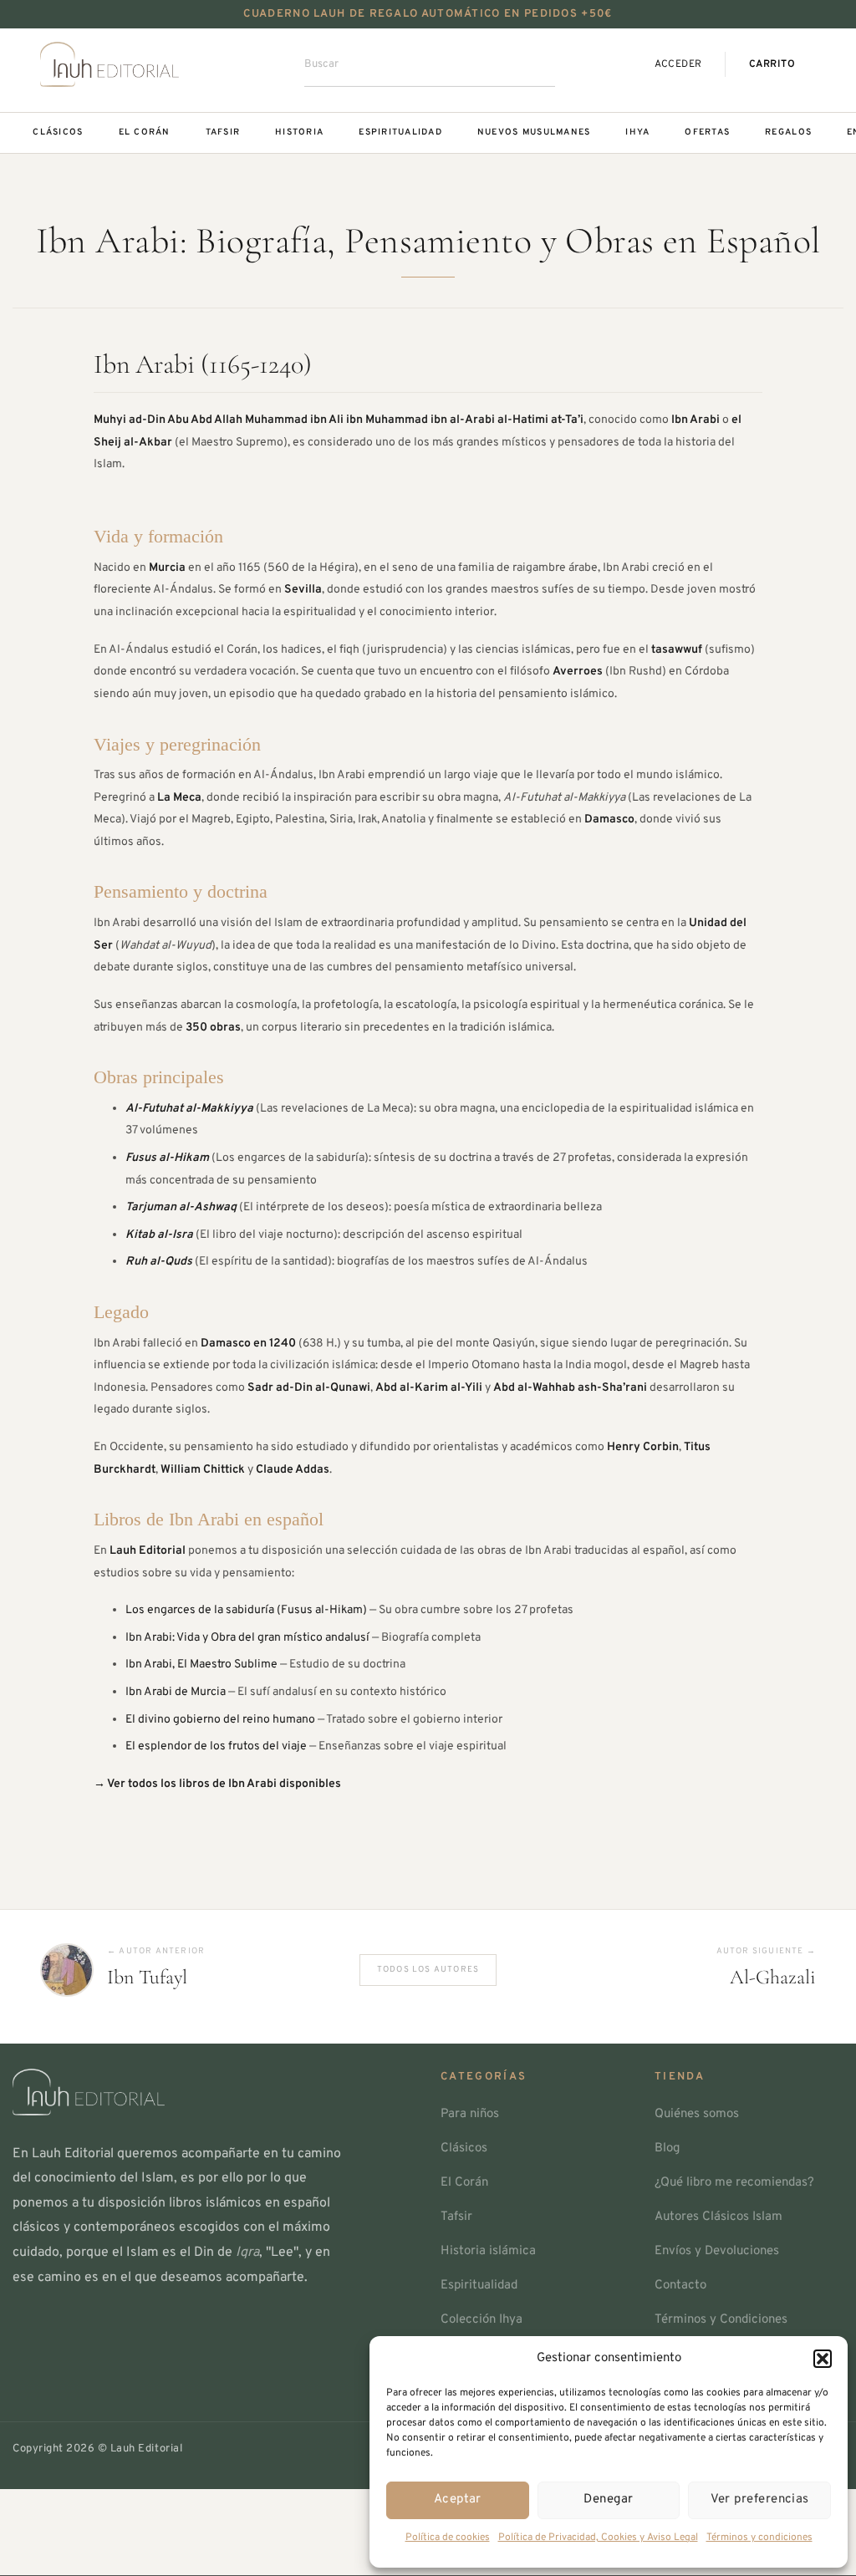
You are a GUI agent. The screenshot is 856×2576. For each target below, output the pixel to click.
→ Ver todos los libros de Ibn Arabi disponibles (217, 1784)
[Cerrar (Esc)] (15, 2505)
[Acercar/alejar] (156, 2505)
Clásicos (58, 132)
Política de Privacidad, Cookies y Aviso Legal (598, 2538)
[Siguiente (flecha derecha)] (62, 2547)
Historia (299, 132)
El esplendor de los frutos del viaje (216, 1746)
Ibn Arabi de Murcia (176, 1692)
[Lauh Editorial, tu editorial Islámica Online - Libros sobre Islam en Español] (110, 64)
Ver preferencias (760, 2500)
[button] (823, 2359)
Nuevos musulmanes (534, 132)
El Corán (145, 132)
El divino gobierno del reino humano (220, 1720)
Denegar (608, 2500)
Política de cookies (448, 2538)
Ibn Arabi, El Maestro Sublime (201, 1665)
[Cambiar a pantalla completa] (109, 2505)
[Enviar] (523, 64)
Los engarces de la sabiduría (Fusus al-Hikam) (246, 1610)
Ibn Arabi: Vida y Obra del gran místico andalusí (247, 1638)
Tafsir (223, 132)
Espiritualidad (400, 132)
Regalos (788, 132)
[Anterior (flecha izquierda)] (15, 2547)
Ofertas (707, 132)
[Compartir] (62, 2505)
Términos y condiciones (759, 2538)
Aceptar (458, 2500)
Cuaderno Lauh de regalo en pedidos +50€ (428, 14)
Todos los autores (428, 1970)
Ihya (637, 132)
